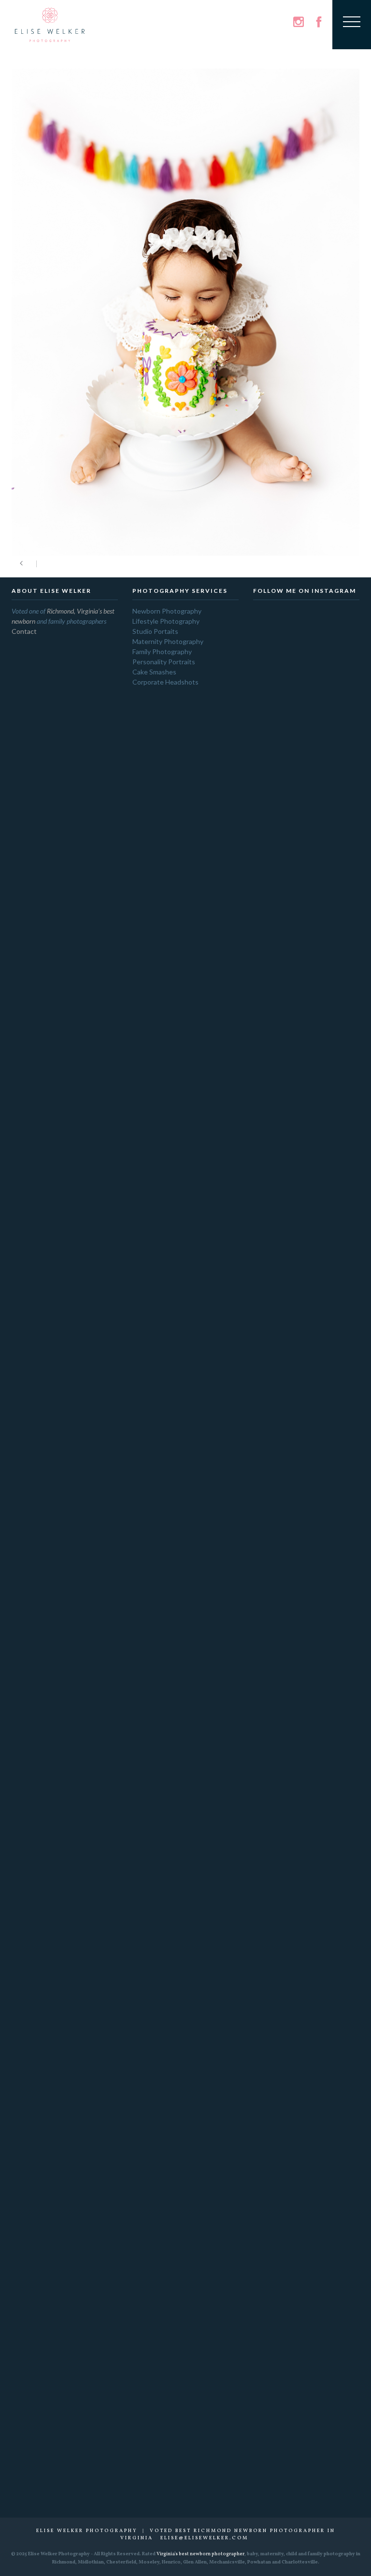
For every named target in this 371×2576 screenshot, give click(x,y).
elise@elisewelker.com (204, 2538)
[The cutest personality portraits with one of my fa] (283, 1943)
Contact (24, 631)
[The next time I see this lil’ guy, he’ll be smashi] (329, 2358)
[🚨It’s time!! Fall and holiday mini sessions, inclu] (283, 1627)
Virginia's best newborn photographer (200, 2554)
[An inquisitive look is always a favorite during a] (329, 1878)
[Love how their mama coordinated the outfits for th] (283, 1028)
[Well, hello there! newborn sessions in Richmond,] (329, 1540)
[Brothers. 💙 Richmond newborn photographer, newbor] (283, 2308)
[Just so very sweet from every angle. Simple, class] (283, 2158)
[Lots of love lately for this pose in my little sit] (329, 2129)
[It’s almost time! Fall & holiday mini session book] (329, 826)
